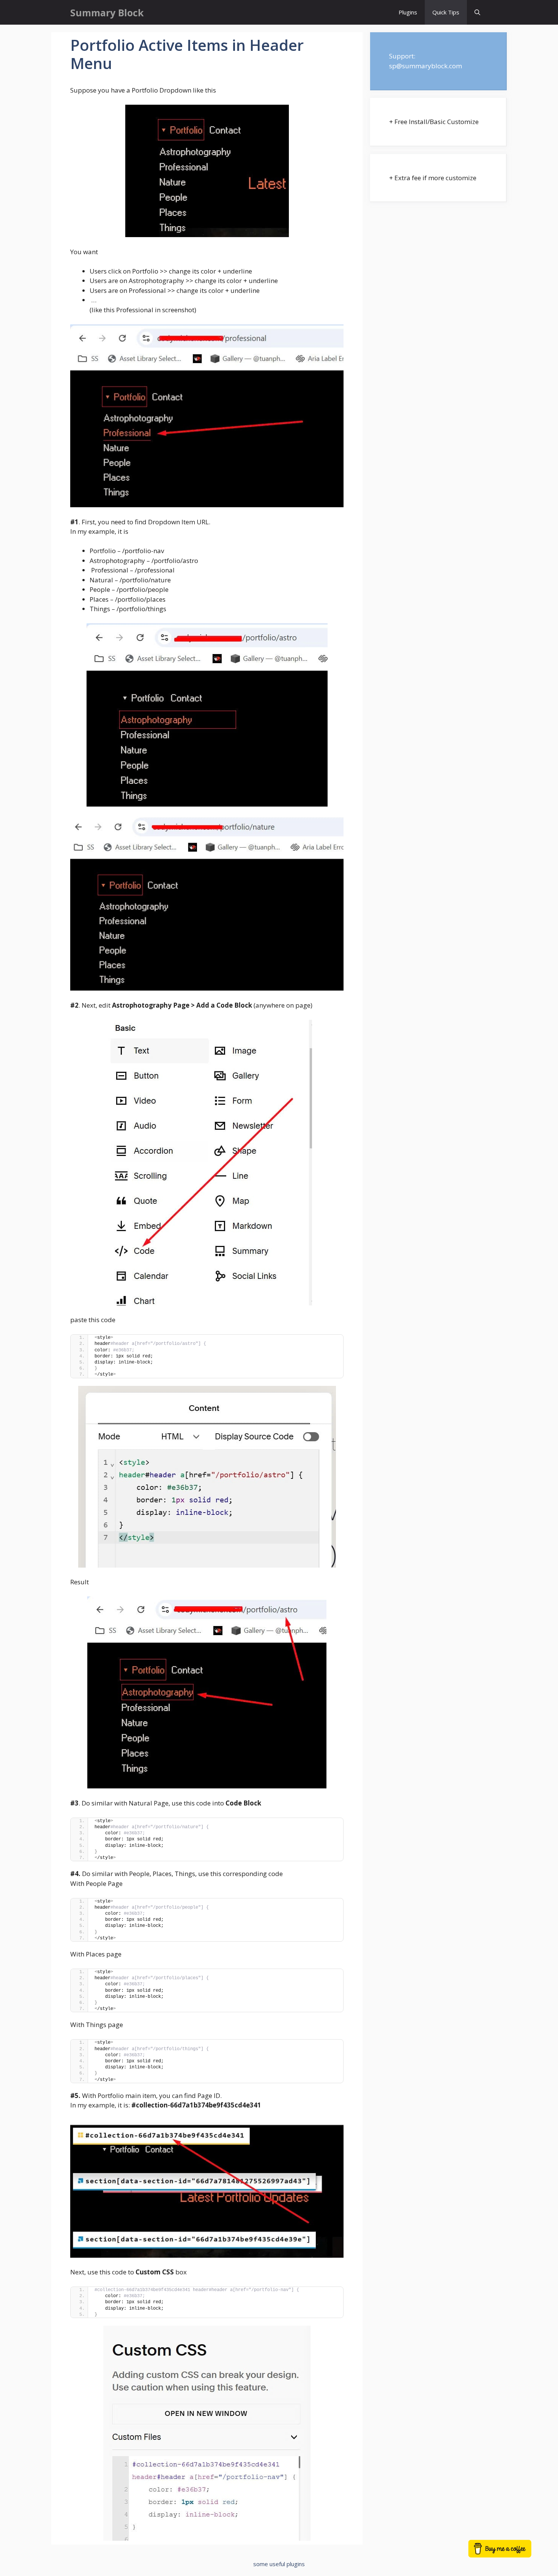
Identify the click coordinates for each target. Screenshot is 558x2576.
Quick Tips (446, 12)
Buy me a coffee (508, 2552)
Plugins (408, 12)
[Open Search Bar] (477, 12)
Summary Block (107, 13)
